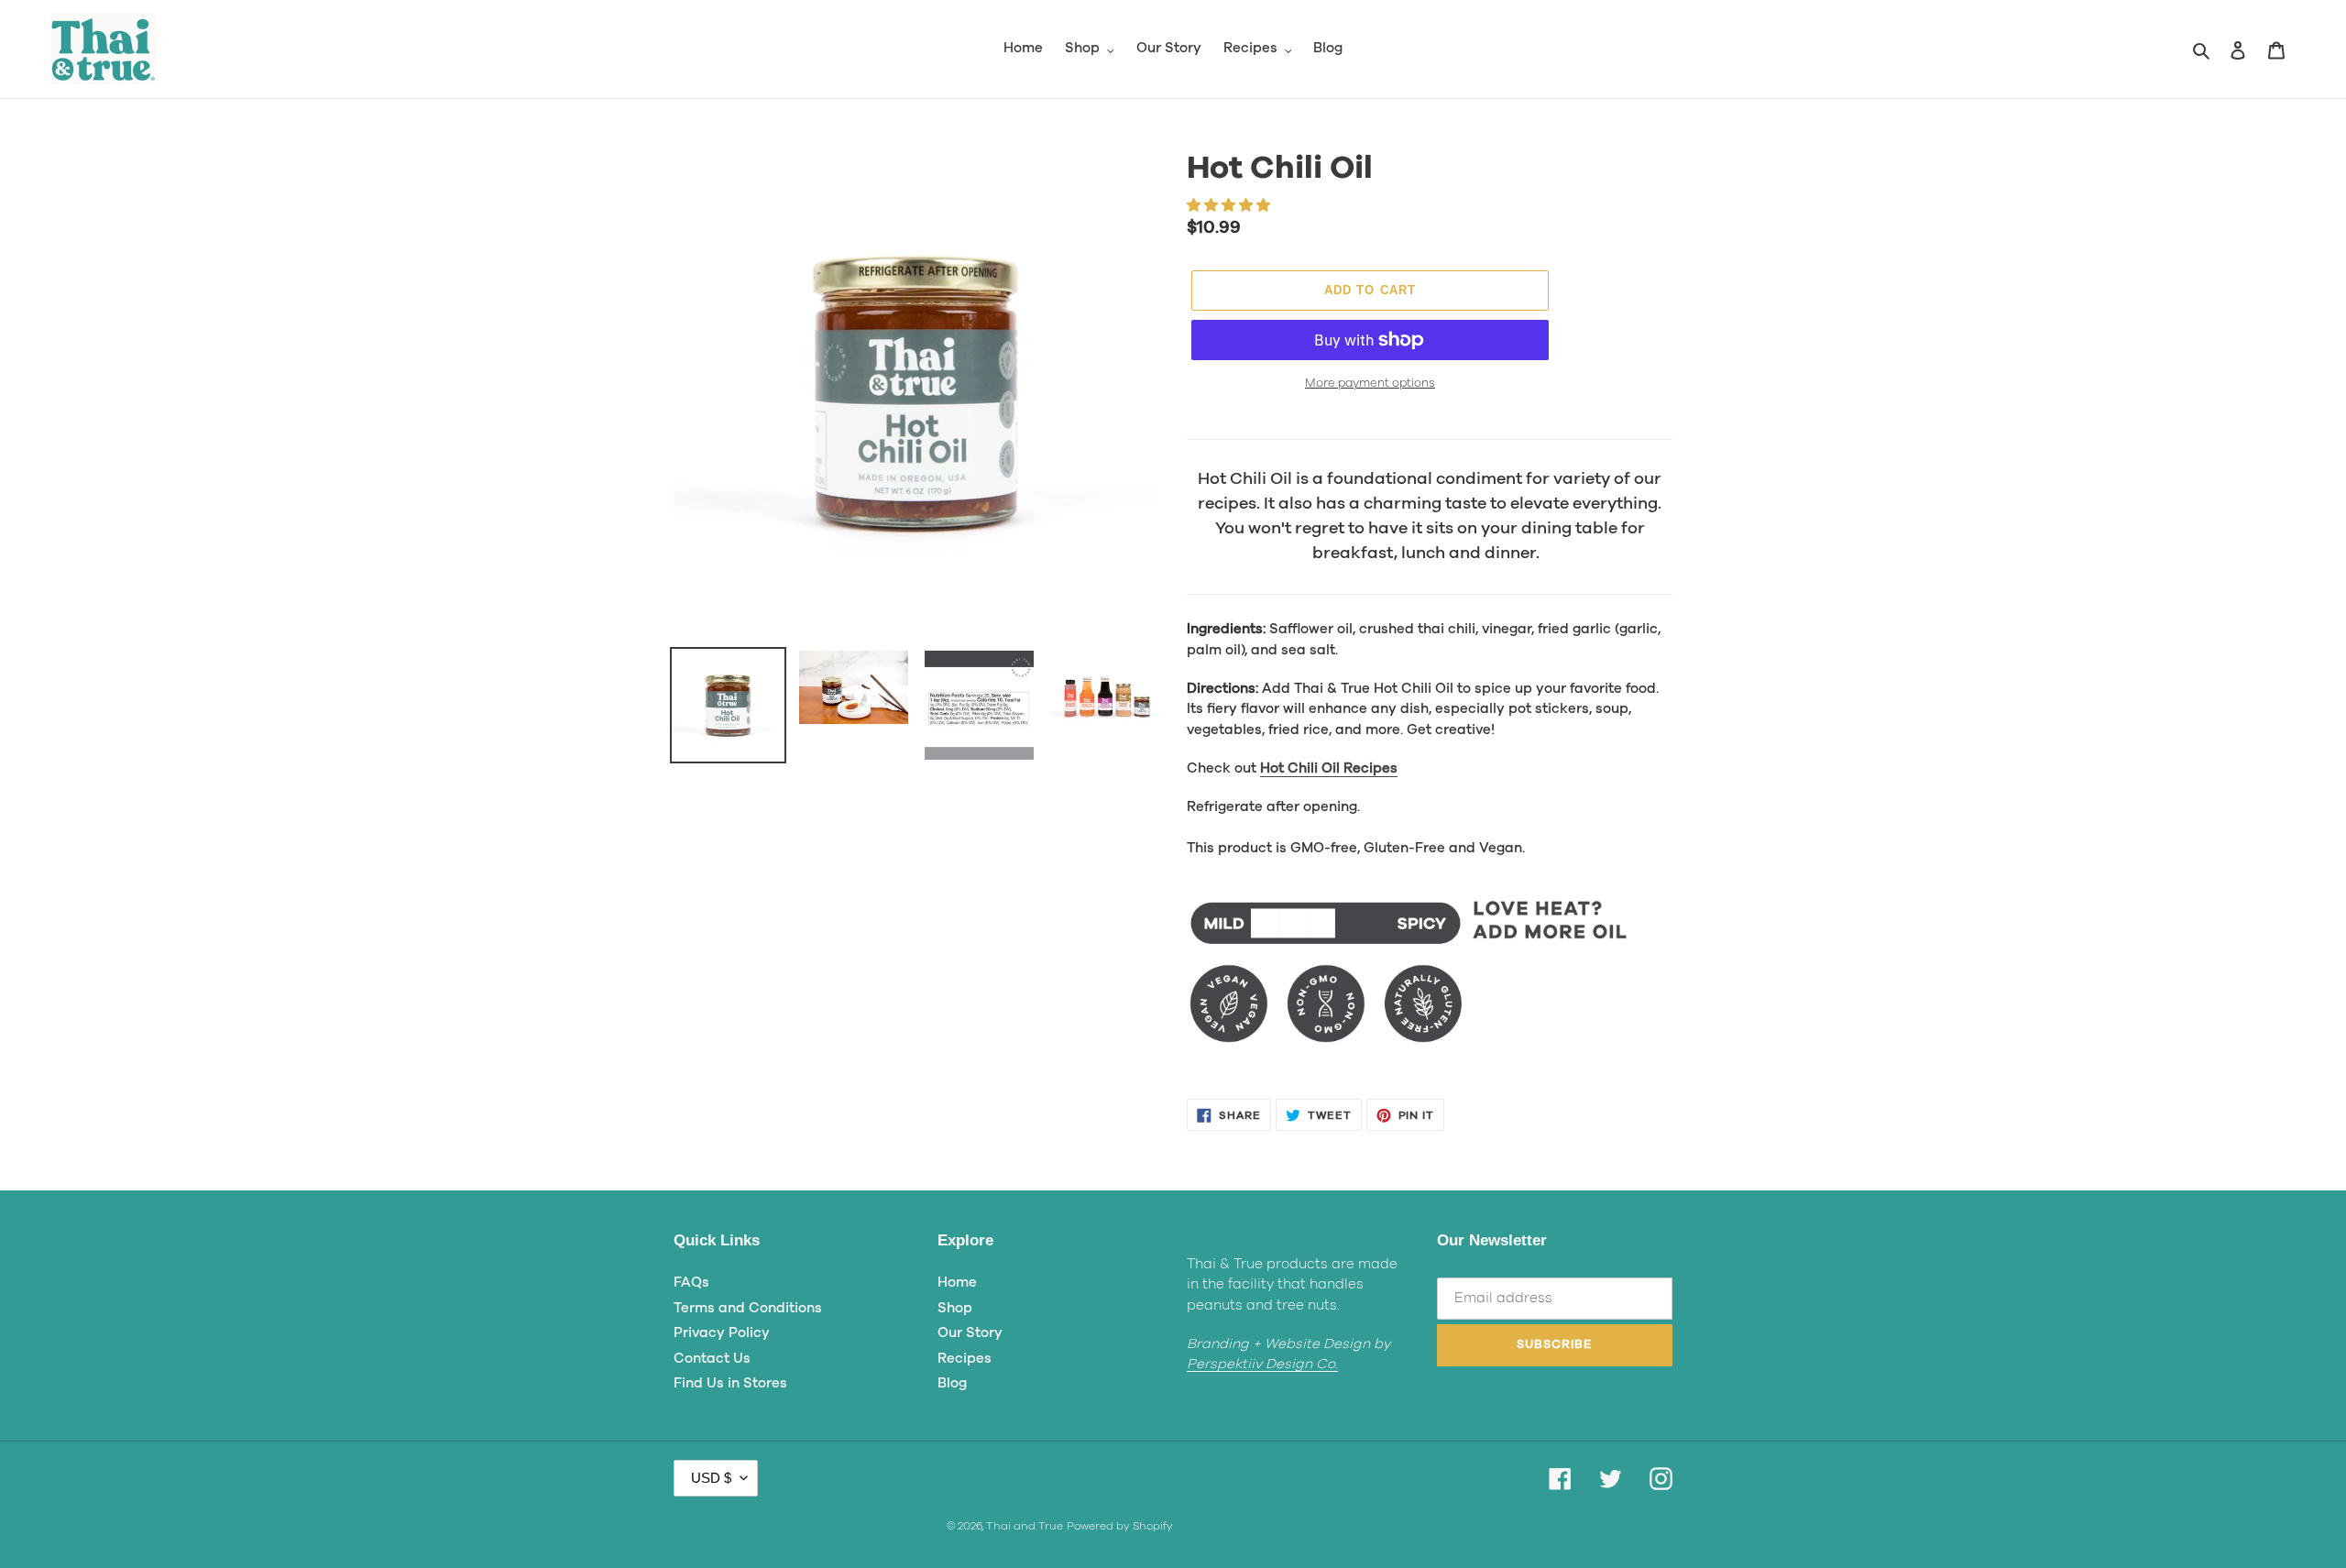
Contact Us (712, 1359)
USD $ (711, 1478)
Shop (955, 1308)
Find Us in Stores (730, 1383)
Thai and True (1025, 1526)
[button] (1230, 206)
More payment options (1370, 384)
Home (957, 1283)
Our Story (970, 1333)
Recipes (965, 1359)
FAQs (691, 1283)
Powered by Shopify (1120, 1526)
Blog (952, 1383)
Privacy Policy (722, 1333)
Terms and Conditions (748, 1308)
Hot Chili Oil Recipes (1329, 768)
